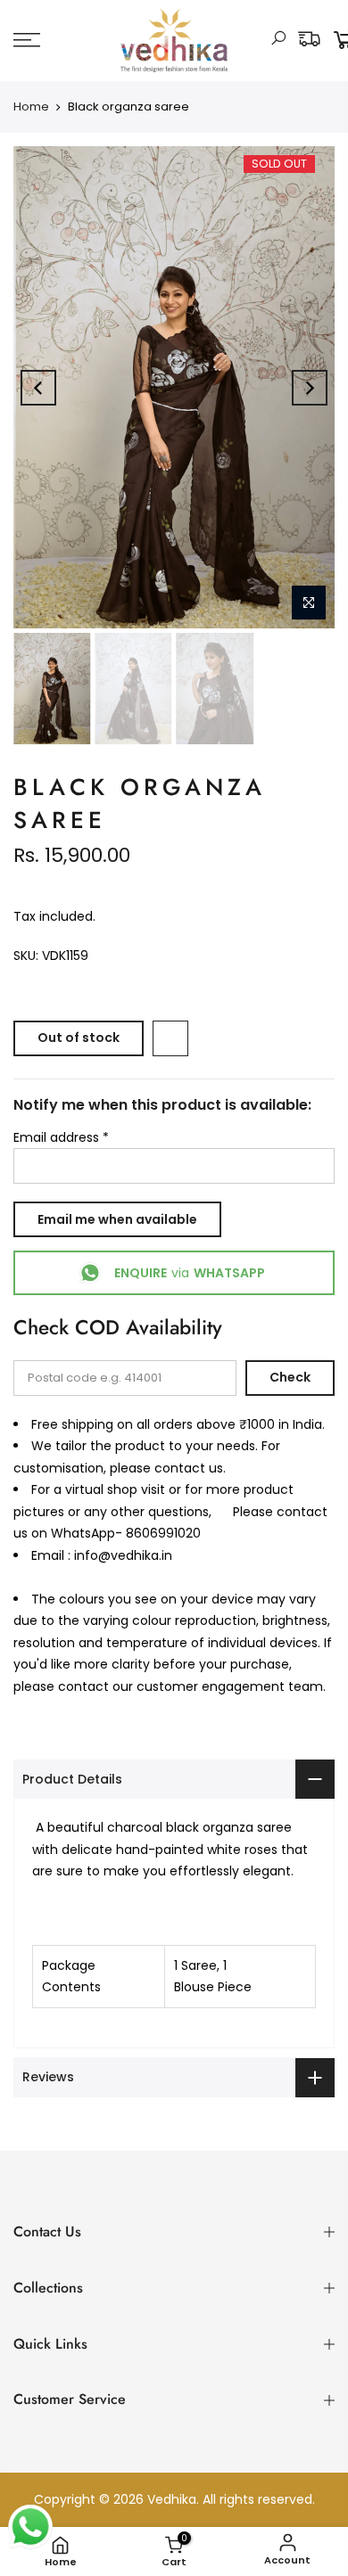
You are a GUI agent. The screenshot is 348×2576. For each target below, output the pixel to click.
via (190, 1273)
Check (290, 1377)
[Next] (310, 388)
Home (31, 107)
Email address (61, 1137)
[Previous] (38, 388)
